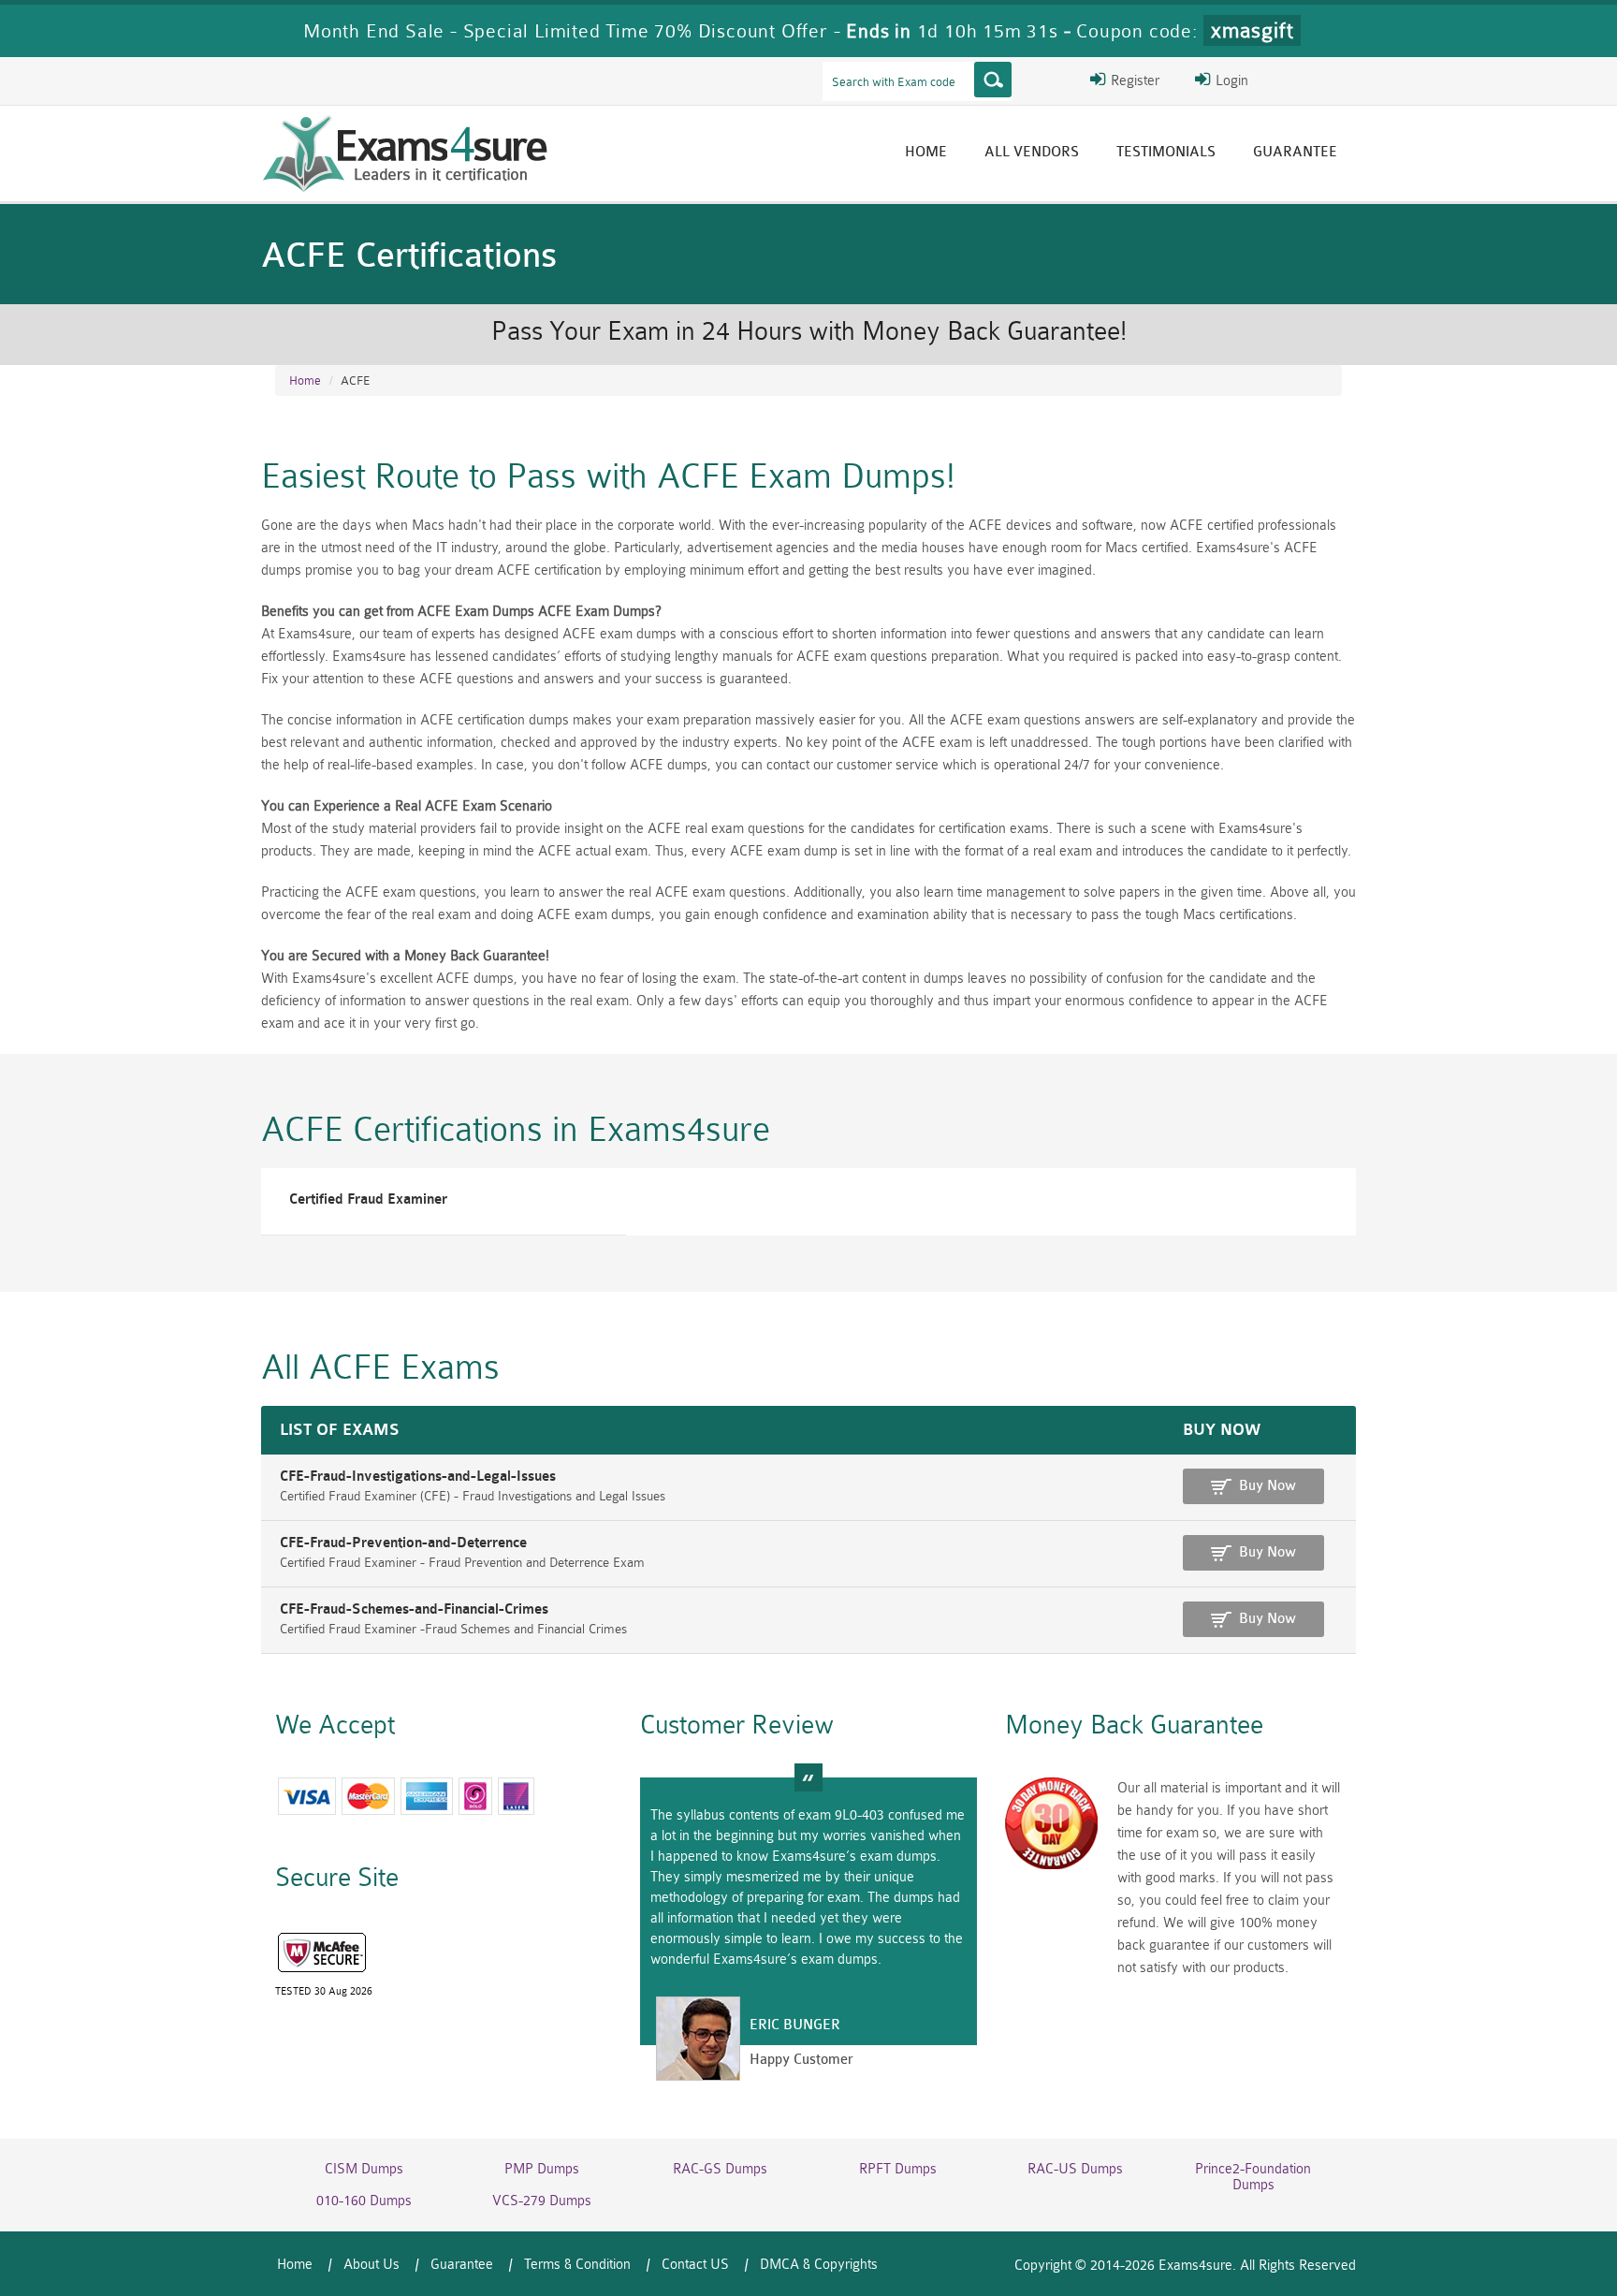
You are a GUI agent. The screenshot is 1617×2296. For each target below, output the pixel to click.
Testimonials (1166, 152)
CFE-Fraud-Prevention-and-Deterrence (403, 1543)
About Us (371, 2265)
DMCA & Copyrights (819, 2265)
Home (926, 152)
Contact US (695, 2265)
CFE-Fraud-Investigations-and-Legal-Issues (418, 1477)
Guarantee (1295, 152)
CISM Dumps (364, 2169)
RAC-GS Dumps (720, 2169)
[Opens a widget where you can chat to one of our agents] (1489, 2189)
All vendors (1032, 152)
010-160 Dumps (364, 2201)
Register (1133, 81)
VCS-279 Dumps (542, 2201)
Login (1230, 81)
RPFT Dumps (898, 2169)
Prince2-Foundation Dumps (1253, 2177)
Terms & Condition (577, 2265)
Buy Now (1267, 1486)
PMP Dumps (542, 2169)
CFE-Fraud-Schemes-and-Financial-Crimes (414, 1609)
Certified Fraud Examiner (368, 1199)
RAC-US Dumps (1075, 2169)
